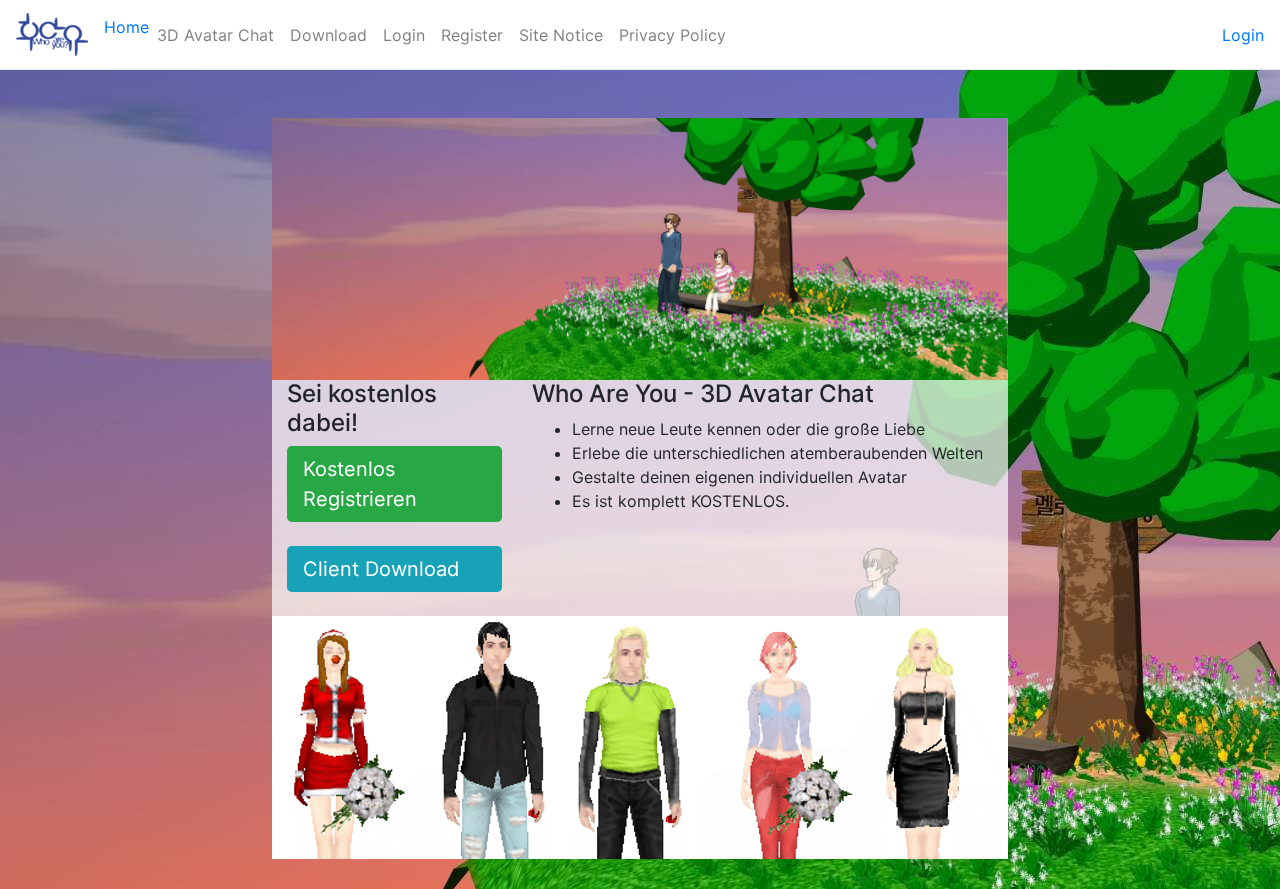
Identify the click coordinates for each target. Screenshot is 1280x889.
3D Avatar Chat (215, 35)
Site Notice (561, 35)
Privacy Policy (672, 35)
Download (328, 35)
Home (126, 27)
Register (472, 35)
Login (404, 35)
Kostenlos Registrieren (360, 484)
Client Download (381, 569)
